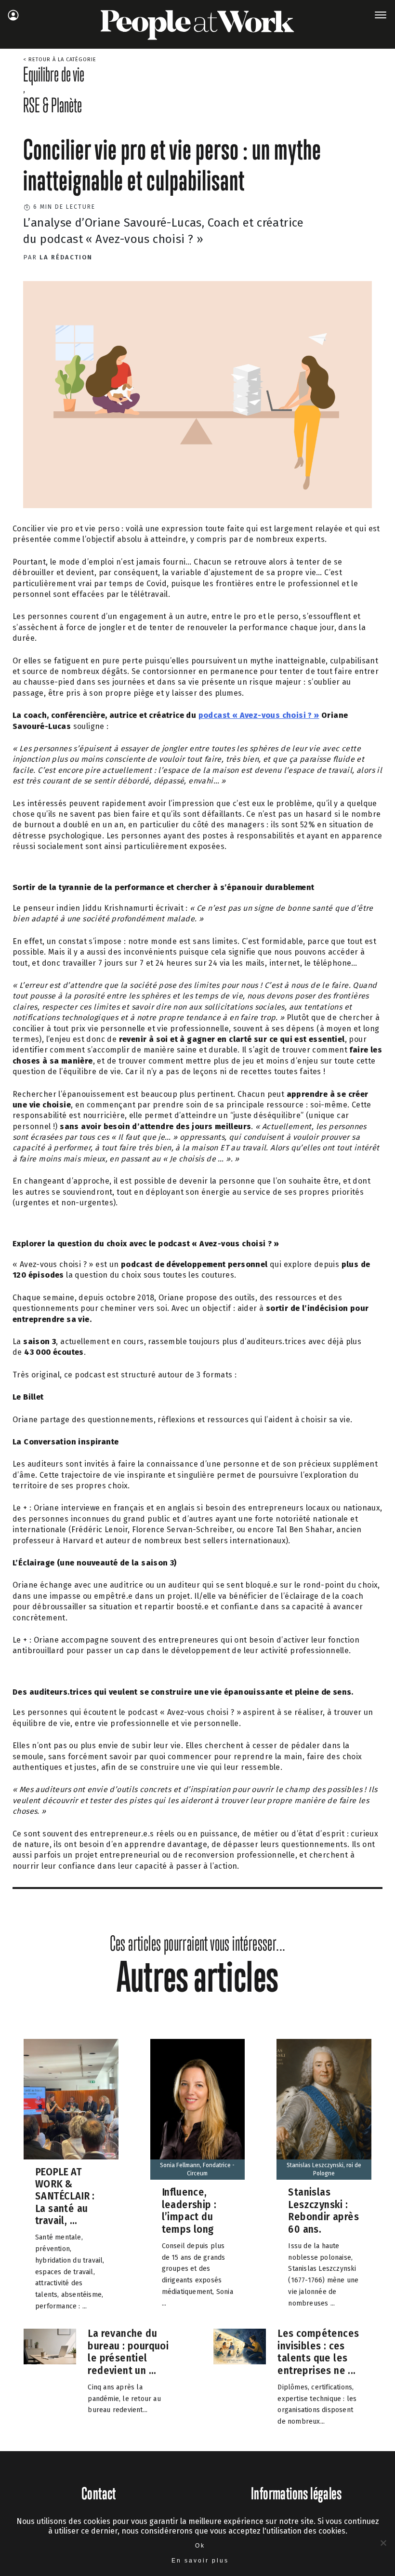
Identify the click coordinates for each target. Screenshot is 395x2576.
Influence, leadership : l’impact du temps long (189, 2211)
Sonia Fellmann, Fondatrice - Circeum (197, 2169)
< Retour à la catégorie (60, 60)
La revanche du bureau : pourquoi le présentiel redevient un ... (128, 2352)
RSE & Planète (53, 105)
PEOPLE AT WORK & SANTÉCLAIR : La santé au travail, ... (65, 2196)
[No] (383, 2543)
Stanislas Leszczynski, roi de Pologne (324, 2169)
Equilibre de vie (54, 74)
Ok (200, 2546)
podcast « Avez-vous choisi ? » (259, 715)
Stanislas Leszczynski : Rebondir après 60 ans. (323, 2211)
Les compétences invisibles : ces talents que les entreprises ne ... (318, 2352)
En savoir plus (200, 2561)
